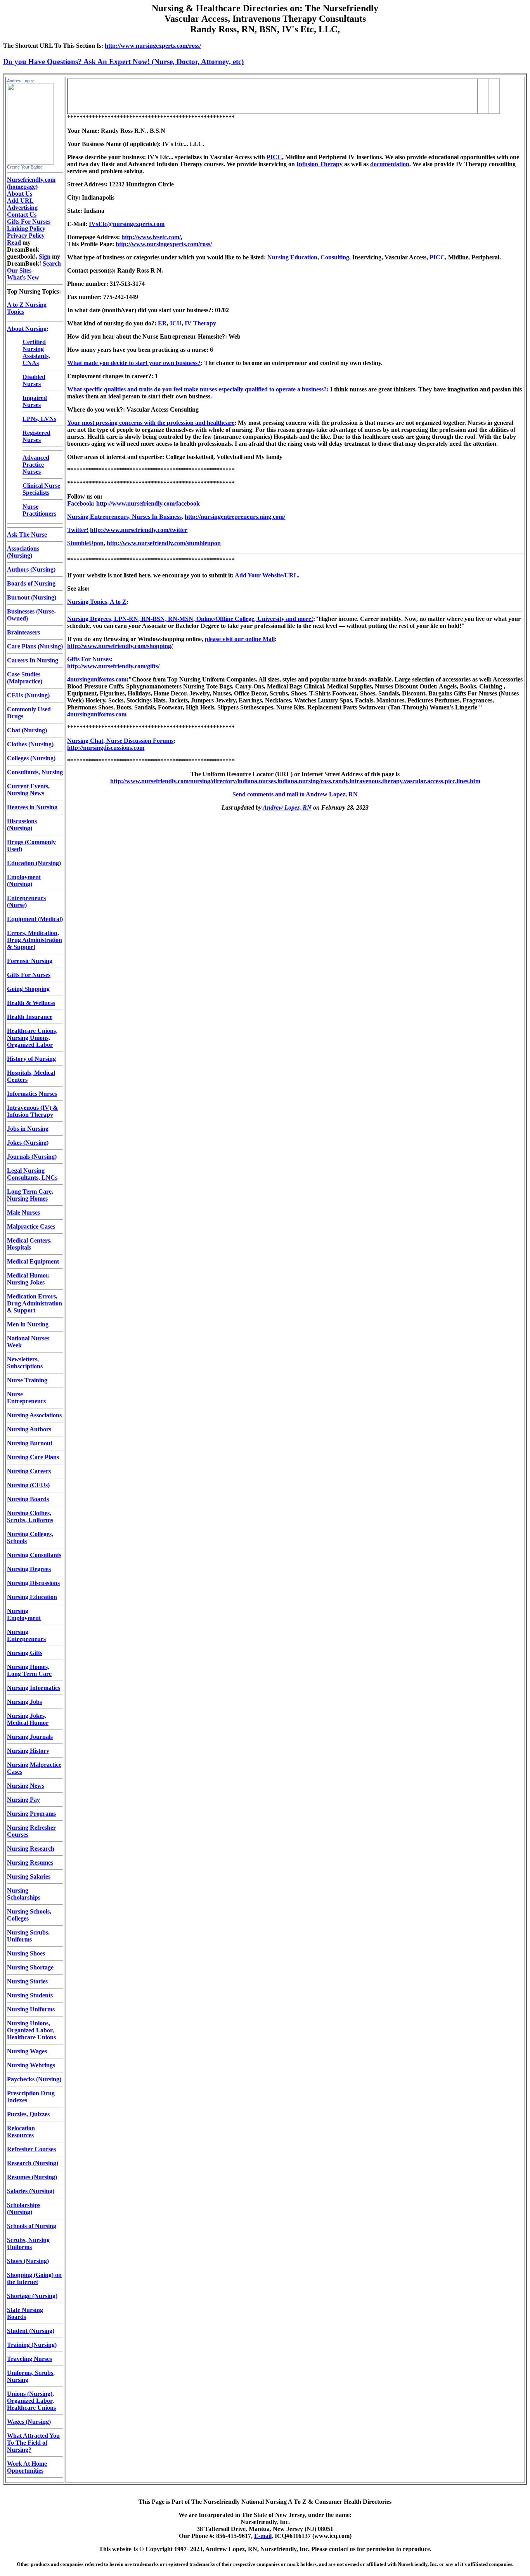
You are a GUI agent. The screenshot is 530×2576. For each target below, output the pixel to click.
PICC (274, 157)
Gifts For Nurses (29, 222)
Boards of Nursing (31, 583)
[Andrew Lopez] (30, 163)
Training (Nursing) (32, 2345)
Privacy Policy (26, 236)
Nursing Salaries (29, 1876)
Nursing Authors (29, 1429)
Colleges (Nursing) (31, 758)
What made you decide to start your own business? (134, 363)
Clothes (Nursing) (30, 744)
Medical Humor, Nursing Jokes (28, 1279)
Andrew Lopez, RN (287, 807)
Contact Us (22, 215)
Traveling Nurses (29, 2359)
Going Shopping (28, 989)
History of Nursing (31, 1059)
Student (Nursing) (31, 2331)
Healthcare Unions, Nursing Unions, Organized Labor (32, 1038)
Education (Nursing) (34, 863)
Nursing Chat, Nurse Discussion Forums (120, 741)
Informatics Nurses (32, 1094)
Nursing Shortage (30, 1967)
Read (14, 242)
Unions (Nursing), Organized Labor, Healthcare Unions (31, 2401)
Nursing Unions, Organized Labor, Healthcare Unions (31, 2030)
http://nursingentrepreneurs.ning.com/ (235, 517)
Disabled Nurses (34, 380)
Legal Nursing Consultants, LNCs (32, 1174)
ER (162, 323)
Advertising (22, 208)
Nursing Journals (30, 1737)
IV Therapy (200, 323)
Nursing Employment (24, 1614)
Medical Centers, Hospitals (29, 1244)
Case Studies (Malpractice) (25, 678)
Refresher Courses (31, 2149)
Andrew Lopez (21, 81)
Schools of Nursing (32, 2226)
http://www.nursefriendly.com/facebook (148, 503)
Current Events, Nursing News (28, 790)
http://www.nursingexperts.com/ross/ (153, 46)
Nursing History (28, 1751)
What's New (23, 277)
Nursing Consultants (34, 1555)
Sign (45, 256)
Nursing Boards (28, 1499)
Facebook (80, 503)
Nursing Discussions (33, 1583)
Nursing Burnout (30, 1443)
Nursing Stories (27, 1981)
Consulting (335, 257)
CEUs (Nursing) (28, 695)
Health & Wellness (31, 1003)
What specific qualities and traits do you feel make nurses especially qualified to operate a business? (197, 389)
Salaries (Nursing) (31, 2191)
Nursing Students (30, 1995)
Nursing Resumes (30, 1862)
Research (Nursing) (33, 2163)
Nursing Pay (23, 1800)
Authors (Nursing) (31, 569)
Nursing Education (32, 1597)
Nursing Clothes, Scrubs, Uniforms (30, 1517)
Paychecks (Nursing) (34, 2079)
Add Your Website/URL (266, 575)
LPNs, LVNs (39, 419)
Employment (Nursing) (24, 880)
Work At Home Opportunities (27, 2467)
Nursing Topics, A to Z (97, 602)
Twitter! (78, 530)
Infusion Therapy (320, 164)
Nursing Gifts (25, 1653)
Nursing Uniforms (31, 2009)
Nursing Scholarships (24, 1894)
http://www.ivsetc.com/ (151, 237)
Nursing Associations (34, 1415)
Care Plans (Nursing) (35, 646)
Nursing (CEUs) (28, 1485)
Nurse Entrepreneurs (26, 1398)
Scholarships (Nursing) (24, 2208)
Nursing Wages (27, 2051)
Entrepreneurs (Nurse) (26, 901)
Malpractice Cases (31, 1226)
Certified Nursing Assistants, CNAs (36, 352)
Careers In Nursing (33, 660)
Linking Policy (26, 229)
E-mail (263, 2536)
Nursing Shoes (26, 1953)
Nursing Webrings (31, 2065)
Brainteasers (23, 632)
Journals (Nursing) (32, 1157)
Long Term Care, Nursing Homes (30, 1195)
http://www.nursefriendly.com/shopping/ (120, 646)
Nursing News (26, 1786)
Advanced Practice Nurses (36, 465)
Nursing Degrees (29, 1569)
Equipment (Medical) (35, 919)
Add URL (20, 201)
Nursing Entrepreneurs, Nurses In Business (124, 517)
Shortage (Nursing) (32, 2296)
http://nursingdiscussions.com (106, 748)
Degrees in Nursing (32, 807)
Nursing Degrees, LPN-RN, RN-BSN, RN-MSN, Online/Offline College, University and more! (190, 619)
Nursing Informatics (34, 1688)
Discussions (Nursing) (22, 825)
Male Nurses (23, 1212)
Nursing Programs (31, 1814)
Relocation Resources (21, 2132)
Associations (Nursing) (23, 552)
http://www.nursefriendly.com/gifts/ (113, 666)
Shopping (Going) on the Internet (34, 2278)
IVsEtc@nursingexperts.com (127, 224)
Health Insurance (30, 1017)
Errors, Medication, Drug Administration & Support (35, 940)
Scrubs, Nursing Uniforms (28, 2243)
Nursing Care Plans (33, 1457)
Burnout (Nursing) (32, 597)
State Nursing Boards (25, 2313)
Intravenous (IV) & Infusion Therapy (32, 1111)
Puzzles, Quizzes (28, 2114)
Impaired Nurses (35, 401)
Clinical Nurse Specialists (41, 489)
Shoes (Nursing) (28, 2261)
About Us (20, 194)
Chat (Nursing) (27, 730)
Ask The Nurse (27, 534)
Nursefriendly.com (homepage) (31, 183)
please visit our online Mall (240, 639)
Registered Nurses (36, 436)
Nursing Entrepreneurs (26, 1635)
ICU (176, 323)
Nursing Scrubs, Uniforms (28, 1936)
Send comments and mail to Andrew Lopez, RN (295, 794)
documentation (390, 164)
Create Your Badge (25, 167)
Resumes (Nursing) (32, 2177)
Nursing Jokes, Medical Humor (28, 1719)
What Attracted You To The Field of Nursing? (33, 2443)
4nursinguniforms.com (97, 679)
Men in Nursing (28, 1324)
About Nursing (27, 329)
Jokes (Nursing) (28, 1143)
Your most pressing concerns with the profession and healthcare (151, 423)
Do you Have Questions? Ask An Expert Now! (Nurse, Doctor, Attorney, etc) (123, 62)
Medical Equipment (33, 1261)
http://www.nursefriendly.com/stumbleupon (164, 543)
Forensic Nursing (30, 961)
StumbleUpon (85, 543)
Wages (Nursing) (29, 2422)
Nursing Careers (29, 1471)
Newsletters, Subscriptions (25, 1363)
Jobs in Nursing (28, 1129)
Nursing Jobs (24, 1702)
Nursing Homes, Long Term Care (29, 1670)
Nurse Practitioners (39, 510)
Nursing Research (31, 1849)
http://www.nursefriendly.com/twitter (139, 530)
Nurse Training (27, 1380)
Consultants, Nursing (35, 772)
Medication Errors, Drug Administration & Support (35, 1303)
